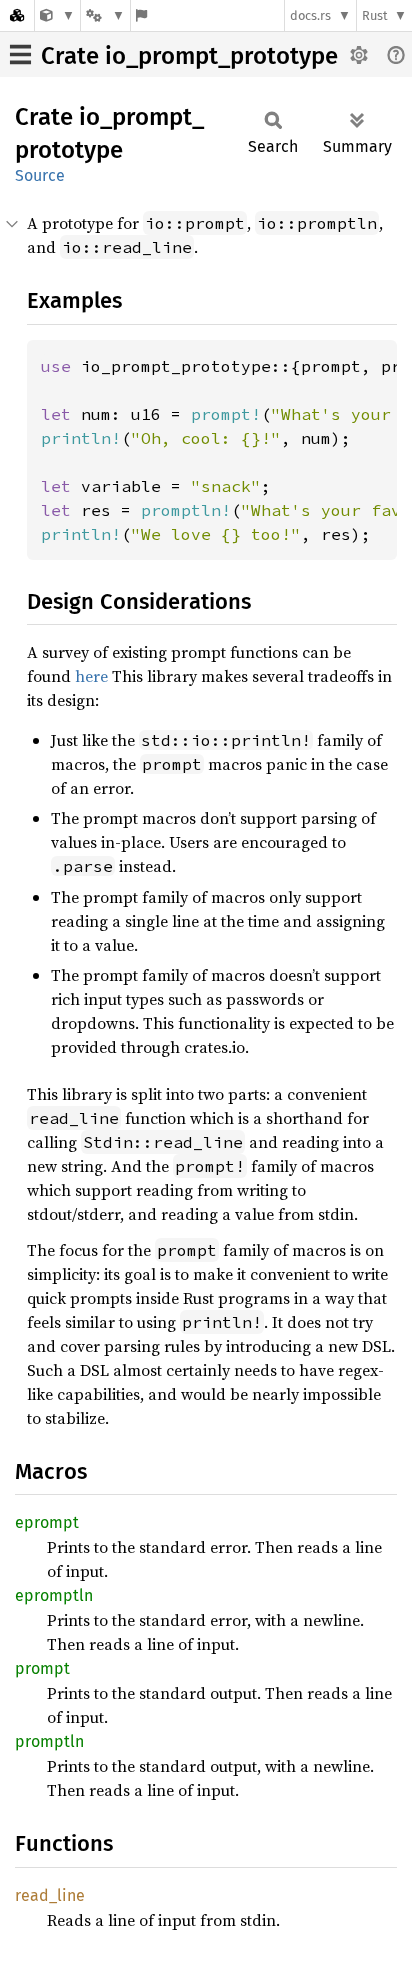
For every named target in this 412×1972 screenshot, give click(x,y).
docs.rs (310, 15)
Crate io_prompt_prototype (189, 56)
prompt (42, 1668)
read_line (50, 1895)
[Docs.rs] (17, 15)
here (91, 676)
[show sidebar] (20, 54)
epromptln (54, 1595)
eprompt (47, 1522)
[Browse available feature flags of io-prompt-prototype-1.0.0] (141, 15)
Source (40, 175)
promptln (49, 1741)
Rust (375, 15)
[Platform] (105, 15)
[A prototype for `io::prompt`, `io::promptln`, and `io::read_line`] (57, 15)
